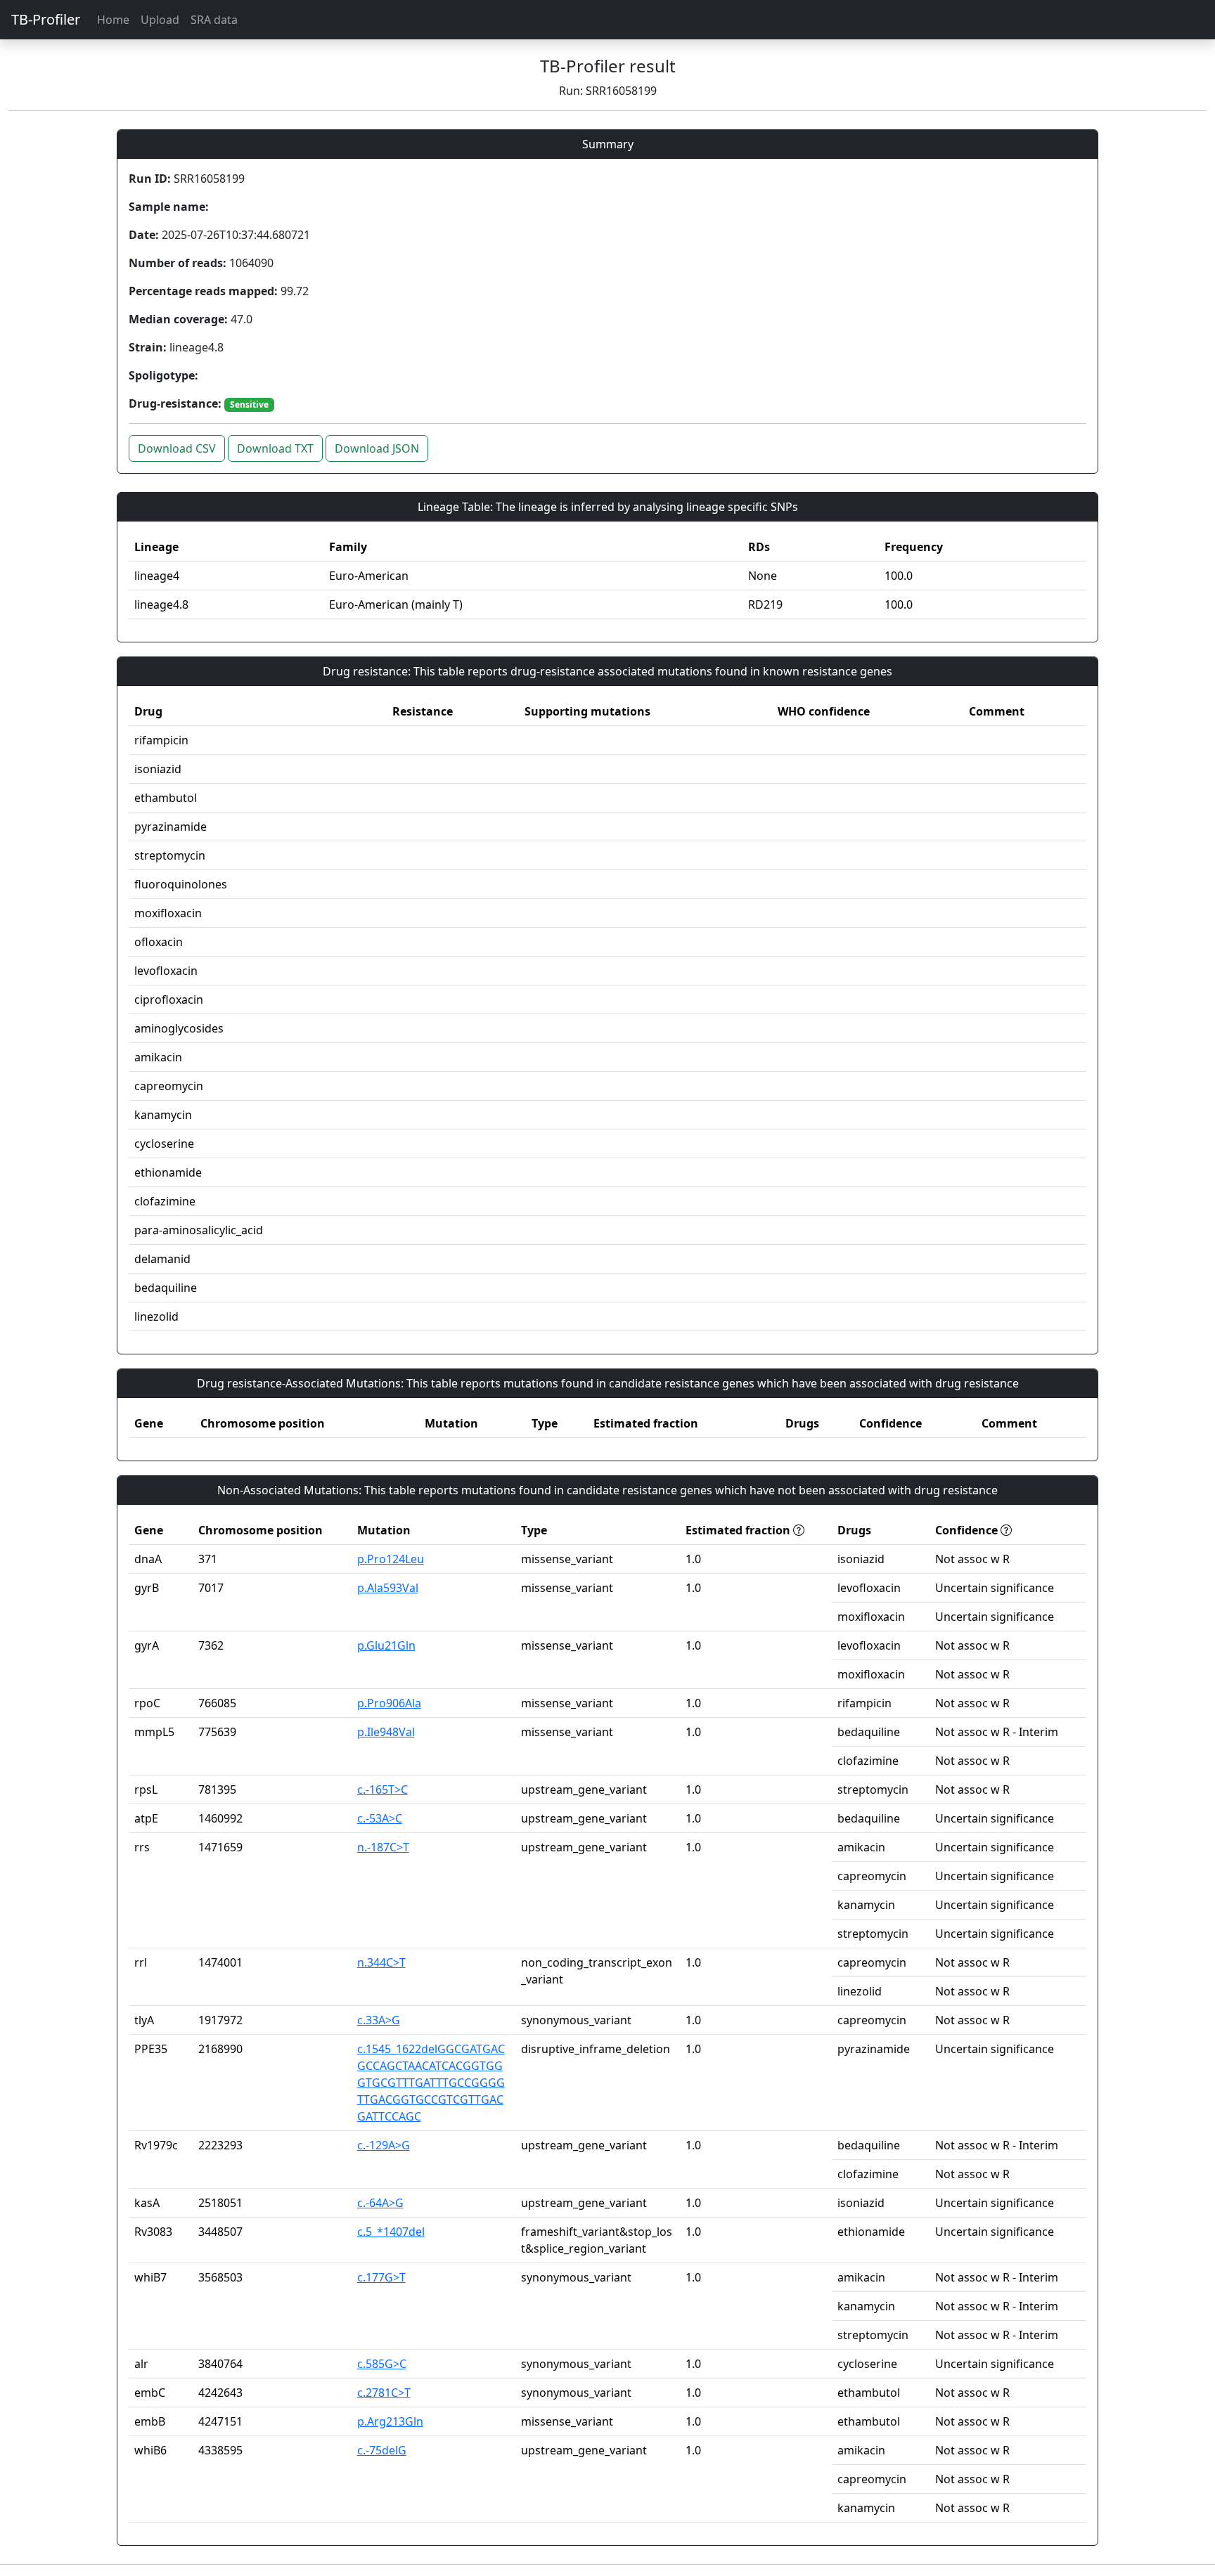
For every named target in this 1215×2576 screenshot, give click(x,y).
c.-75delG (382, 2450)
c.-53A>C (380, 1818)
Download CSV (177, 448)
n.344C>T (381, 1962)
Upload (160, 20)
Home (113, 20)
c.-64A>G (380, 2203)
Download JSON (377, 448)
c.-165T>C (382, 1789)
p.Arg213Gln (390, 2421)
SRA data (214, 20)
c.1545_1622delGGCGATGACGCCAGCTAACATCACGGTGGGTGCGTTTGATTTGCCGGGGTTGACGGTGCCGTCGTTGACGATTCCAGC (431, 2083)
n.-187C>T (383, 1847)
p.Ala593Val (388, 1588)
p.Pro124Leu (391, 1559)
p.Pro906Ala (389, 1703)
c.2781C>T (384, 2393)
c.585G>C (382, 2364)
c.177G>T (381, 2277)
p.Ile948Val (386, 1732)
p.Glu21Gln (386, 1645)
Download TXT (275, 448)
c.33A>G (379, 2020)
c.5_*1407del (391, 2232)
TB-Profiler (46, 19)
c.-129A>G (384, 2145)
